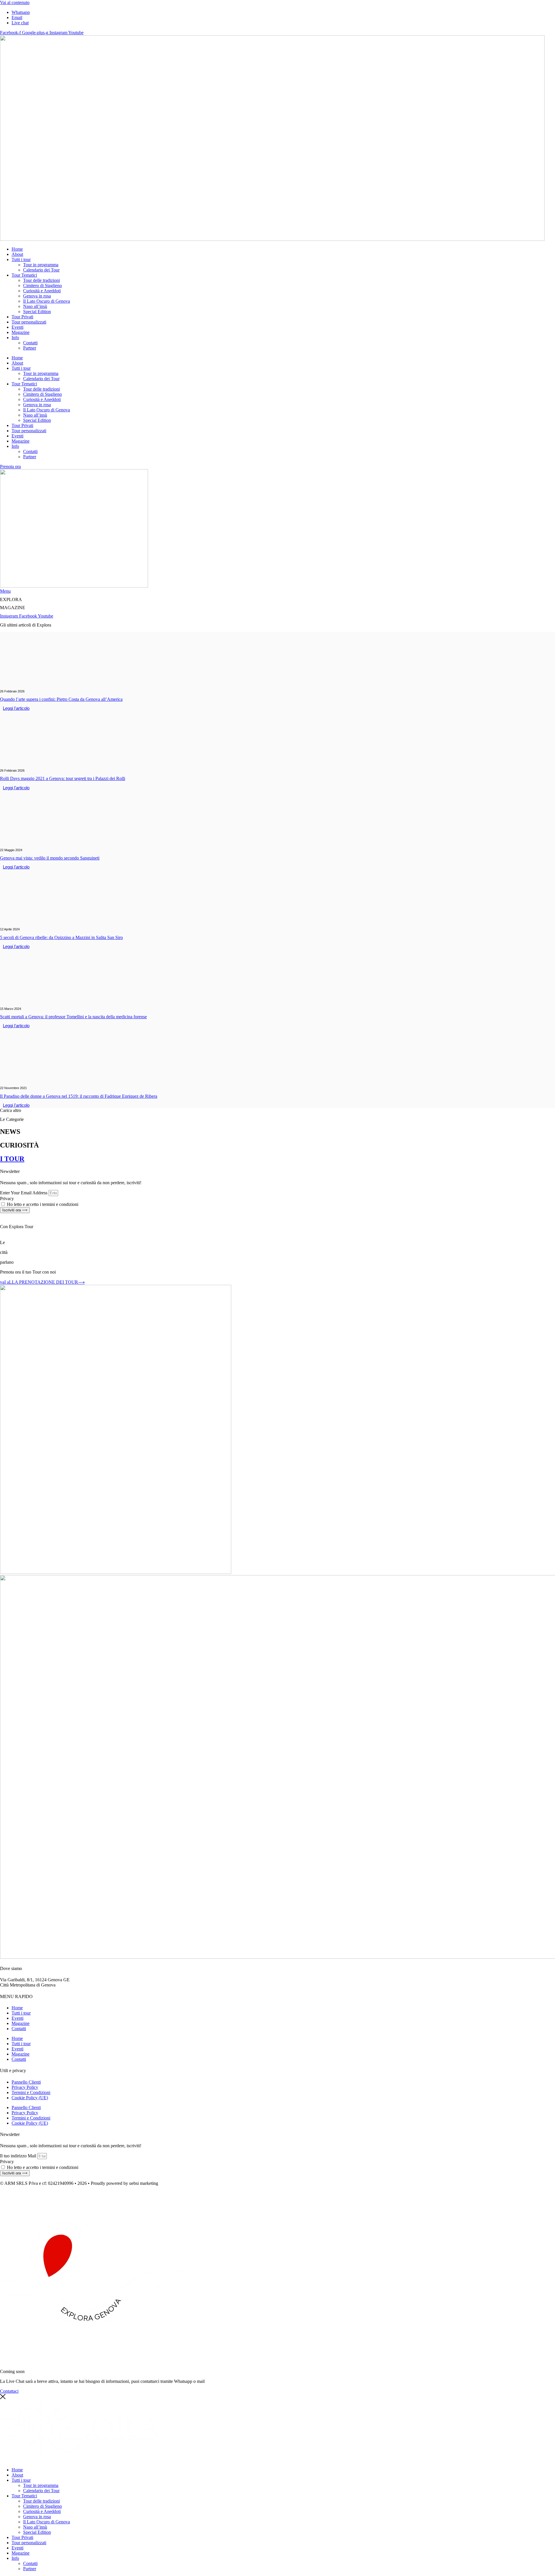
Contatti (30, 343)
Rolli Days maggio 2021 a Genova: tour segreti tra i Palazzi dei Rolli (63, 778)
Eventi (17, 327)
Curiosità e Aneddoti (42, 291)
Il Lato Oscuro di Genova (47, 301)
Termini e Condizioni (31, 2092)
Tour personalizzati (29, 322)
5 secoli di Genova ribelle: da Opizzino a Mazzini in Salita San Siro (61, 937)
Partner (30, 348)
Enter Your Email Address (24, 1193)
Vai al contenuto (15, 2)
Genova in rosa (37, 296)
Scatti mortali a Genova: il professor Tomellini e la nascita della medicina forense (73, 1017)
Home (17, 249)
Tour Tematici (24, 275)
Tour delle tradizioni (41, 280)
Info (15, 338)
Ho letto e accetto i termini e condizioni (43, 1204)
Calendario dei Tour (41, 270)
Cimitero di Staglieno (42, 285)
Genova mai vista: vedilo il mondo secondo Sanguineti (50, 858)
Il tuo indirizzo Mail (18, 2156)
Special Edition (37, 312)
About (17, 254)
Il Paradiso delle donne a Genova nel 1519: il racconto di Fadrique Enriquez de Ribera (79, 1096)
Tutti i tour (21, 259)
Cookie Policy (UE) (30, 2098)
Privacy (7, 1199)
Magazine (21, 332)
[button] (11, 1110)
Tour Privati (22, 317)
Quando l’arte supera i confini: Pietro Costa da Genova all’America (61, 699)
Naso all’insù (35, 306)
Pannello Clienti (26, 2082)
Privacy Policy (25, 2087)
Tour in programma (41, 265)
